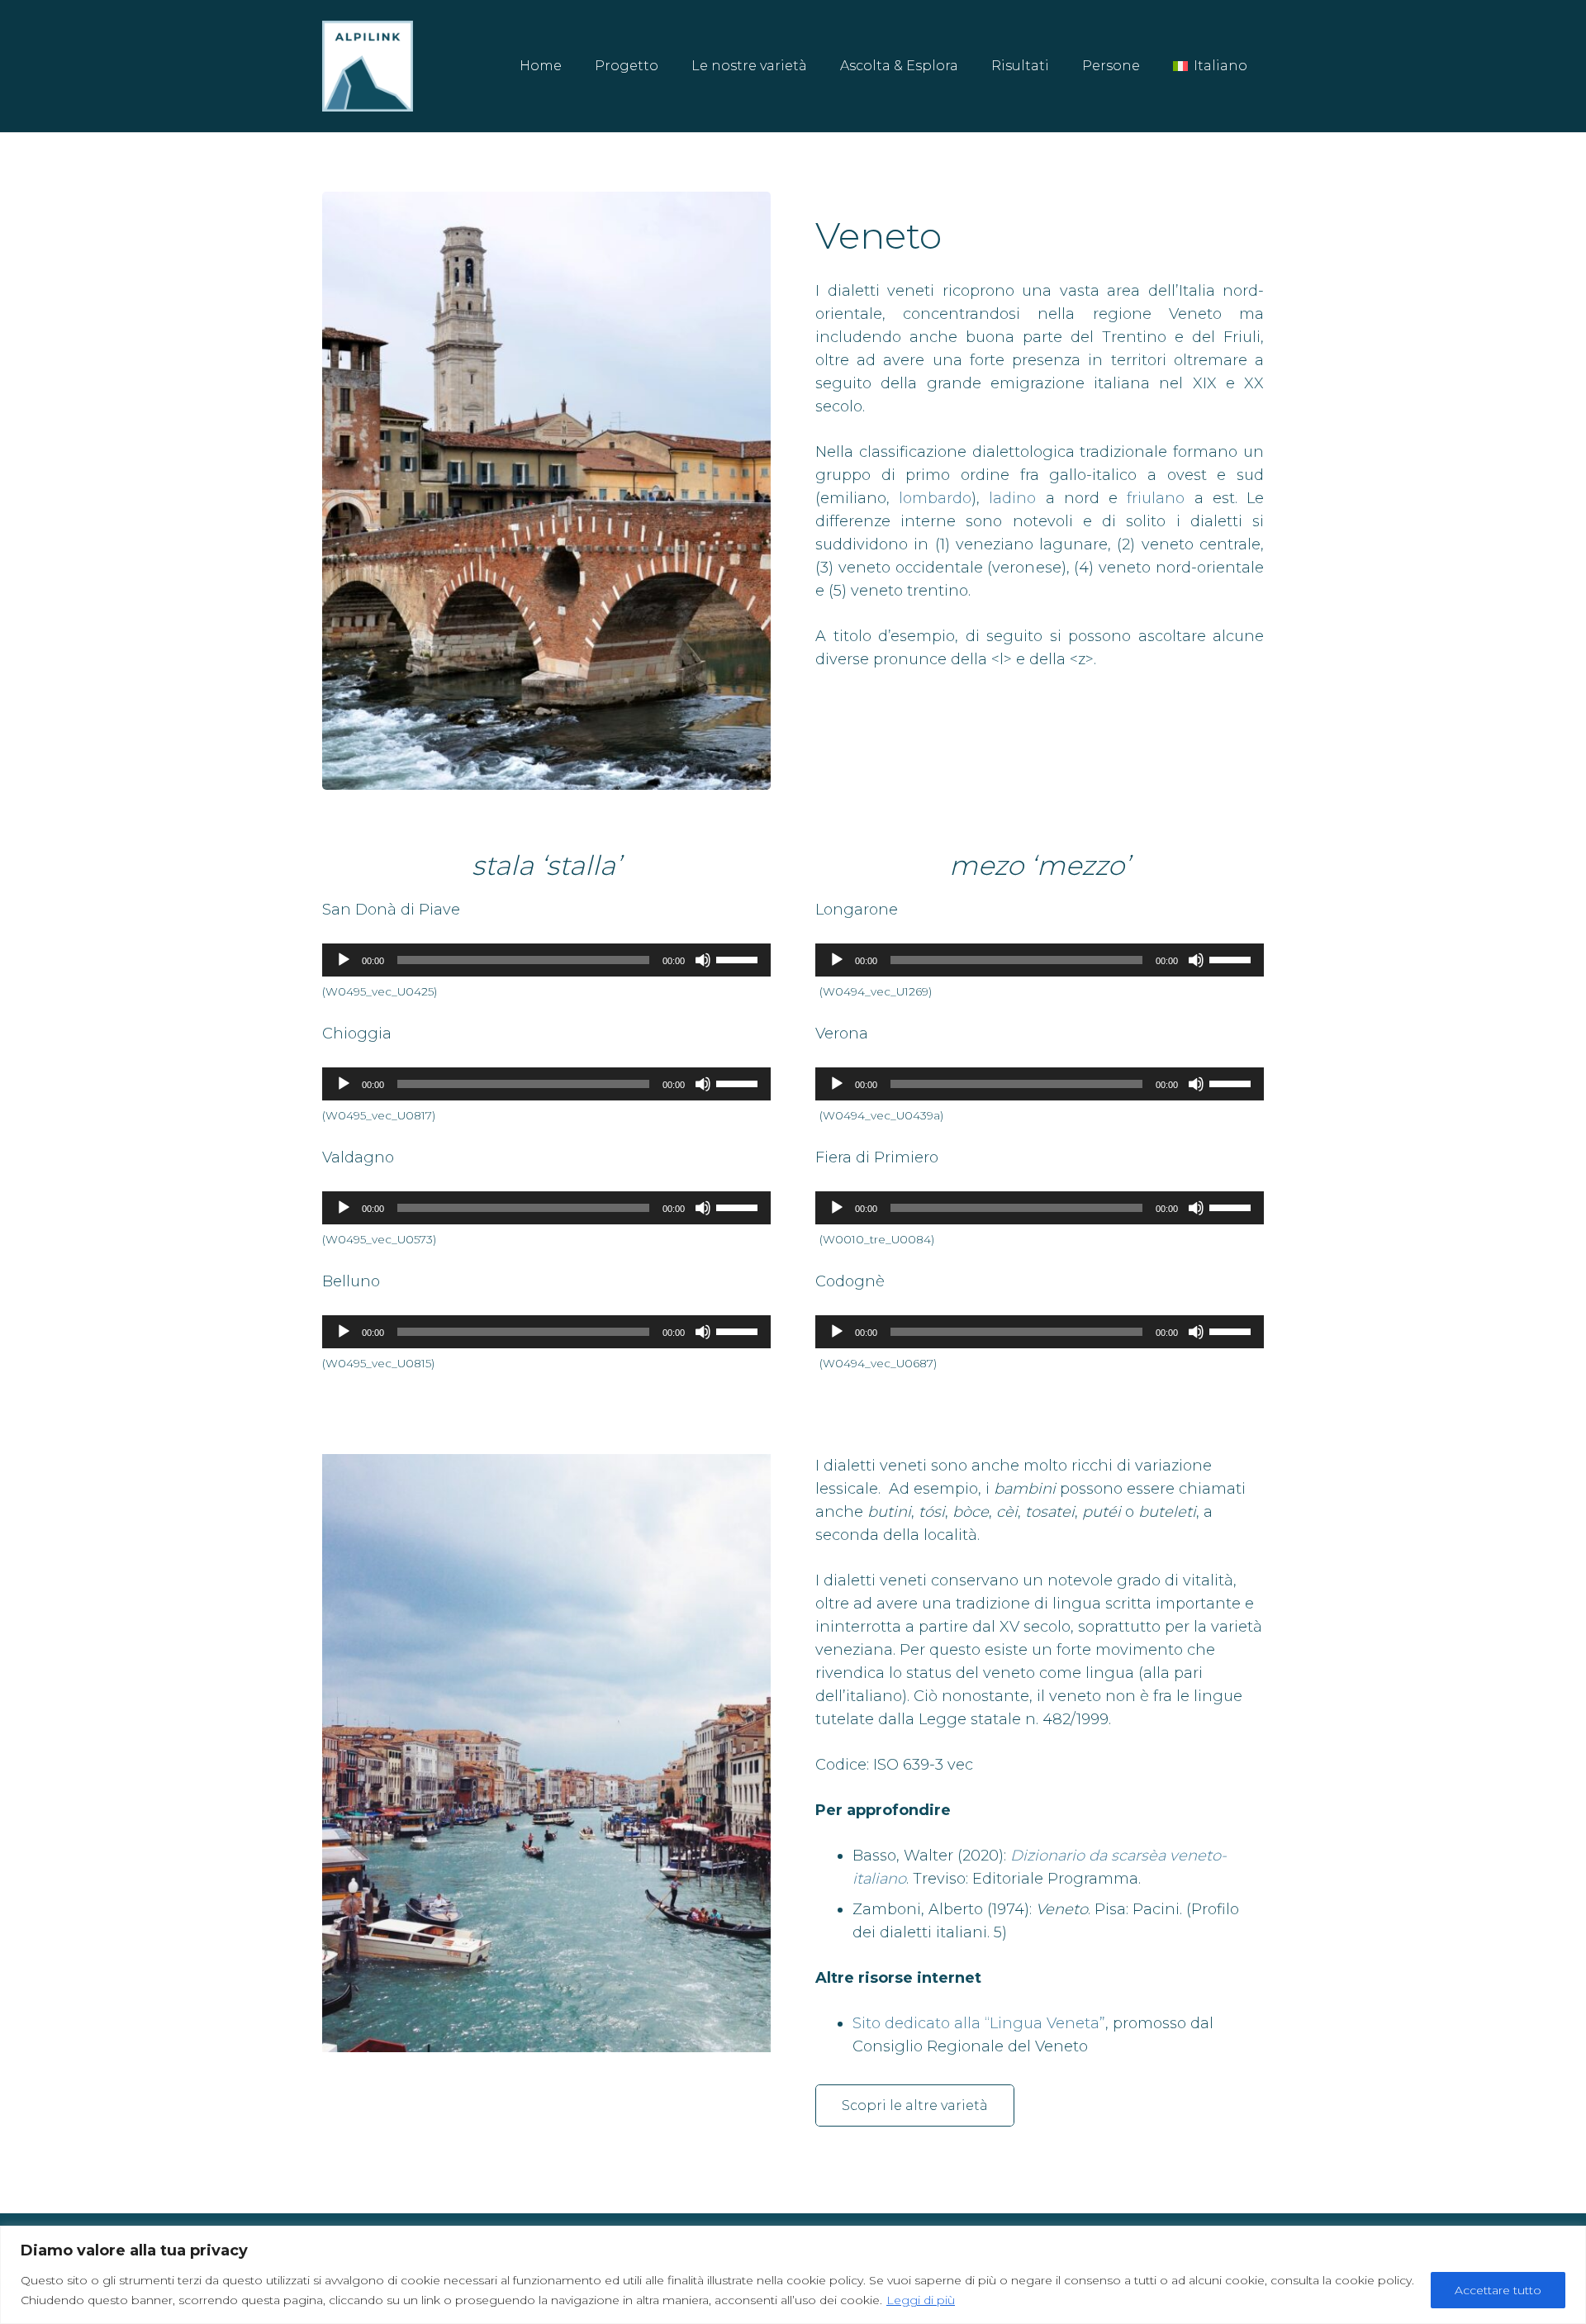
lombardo (935, 498)
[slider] (739, 958)
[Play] (344, 960)
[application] (546, 960)
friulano (1156, 498)
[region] (793, 2275)
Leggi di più (921, 2300)
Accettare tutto (1498, 2290)
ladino (1012, 498)
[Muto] (703, 960)
